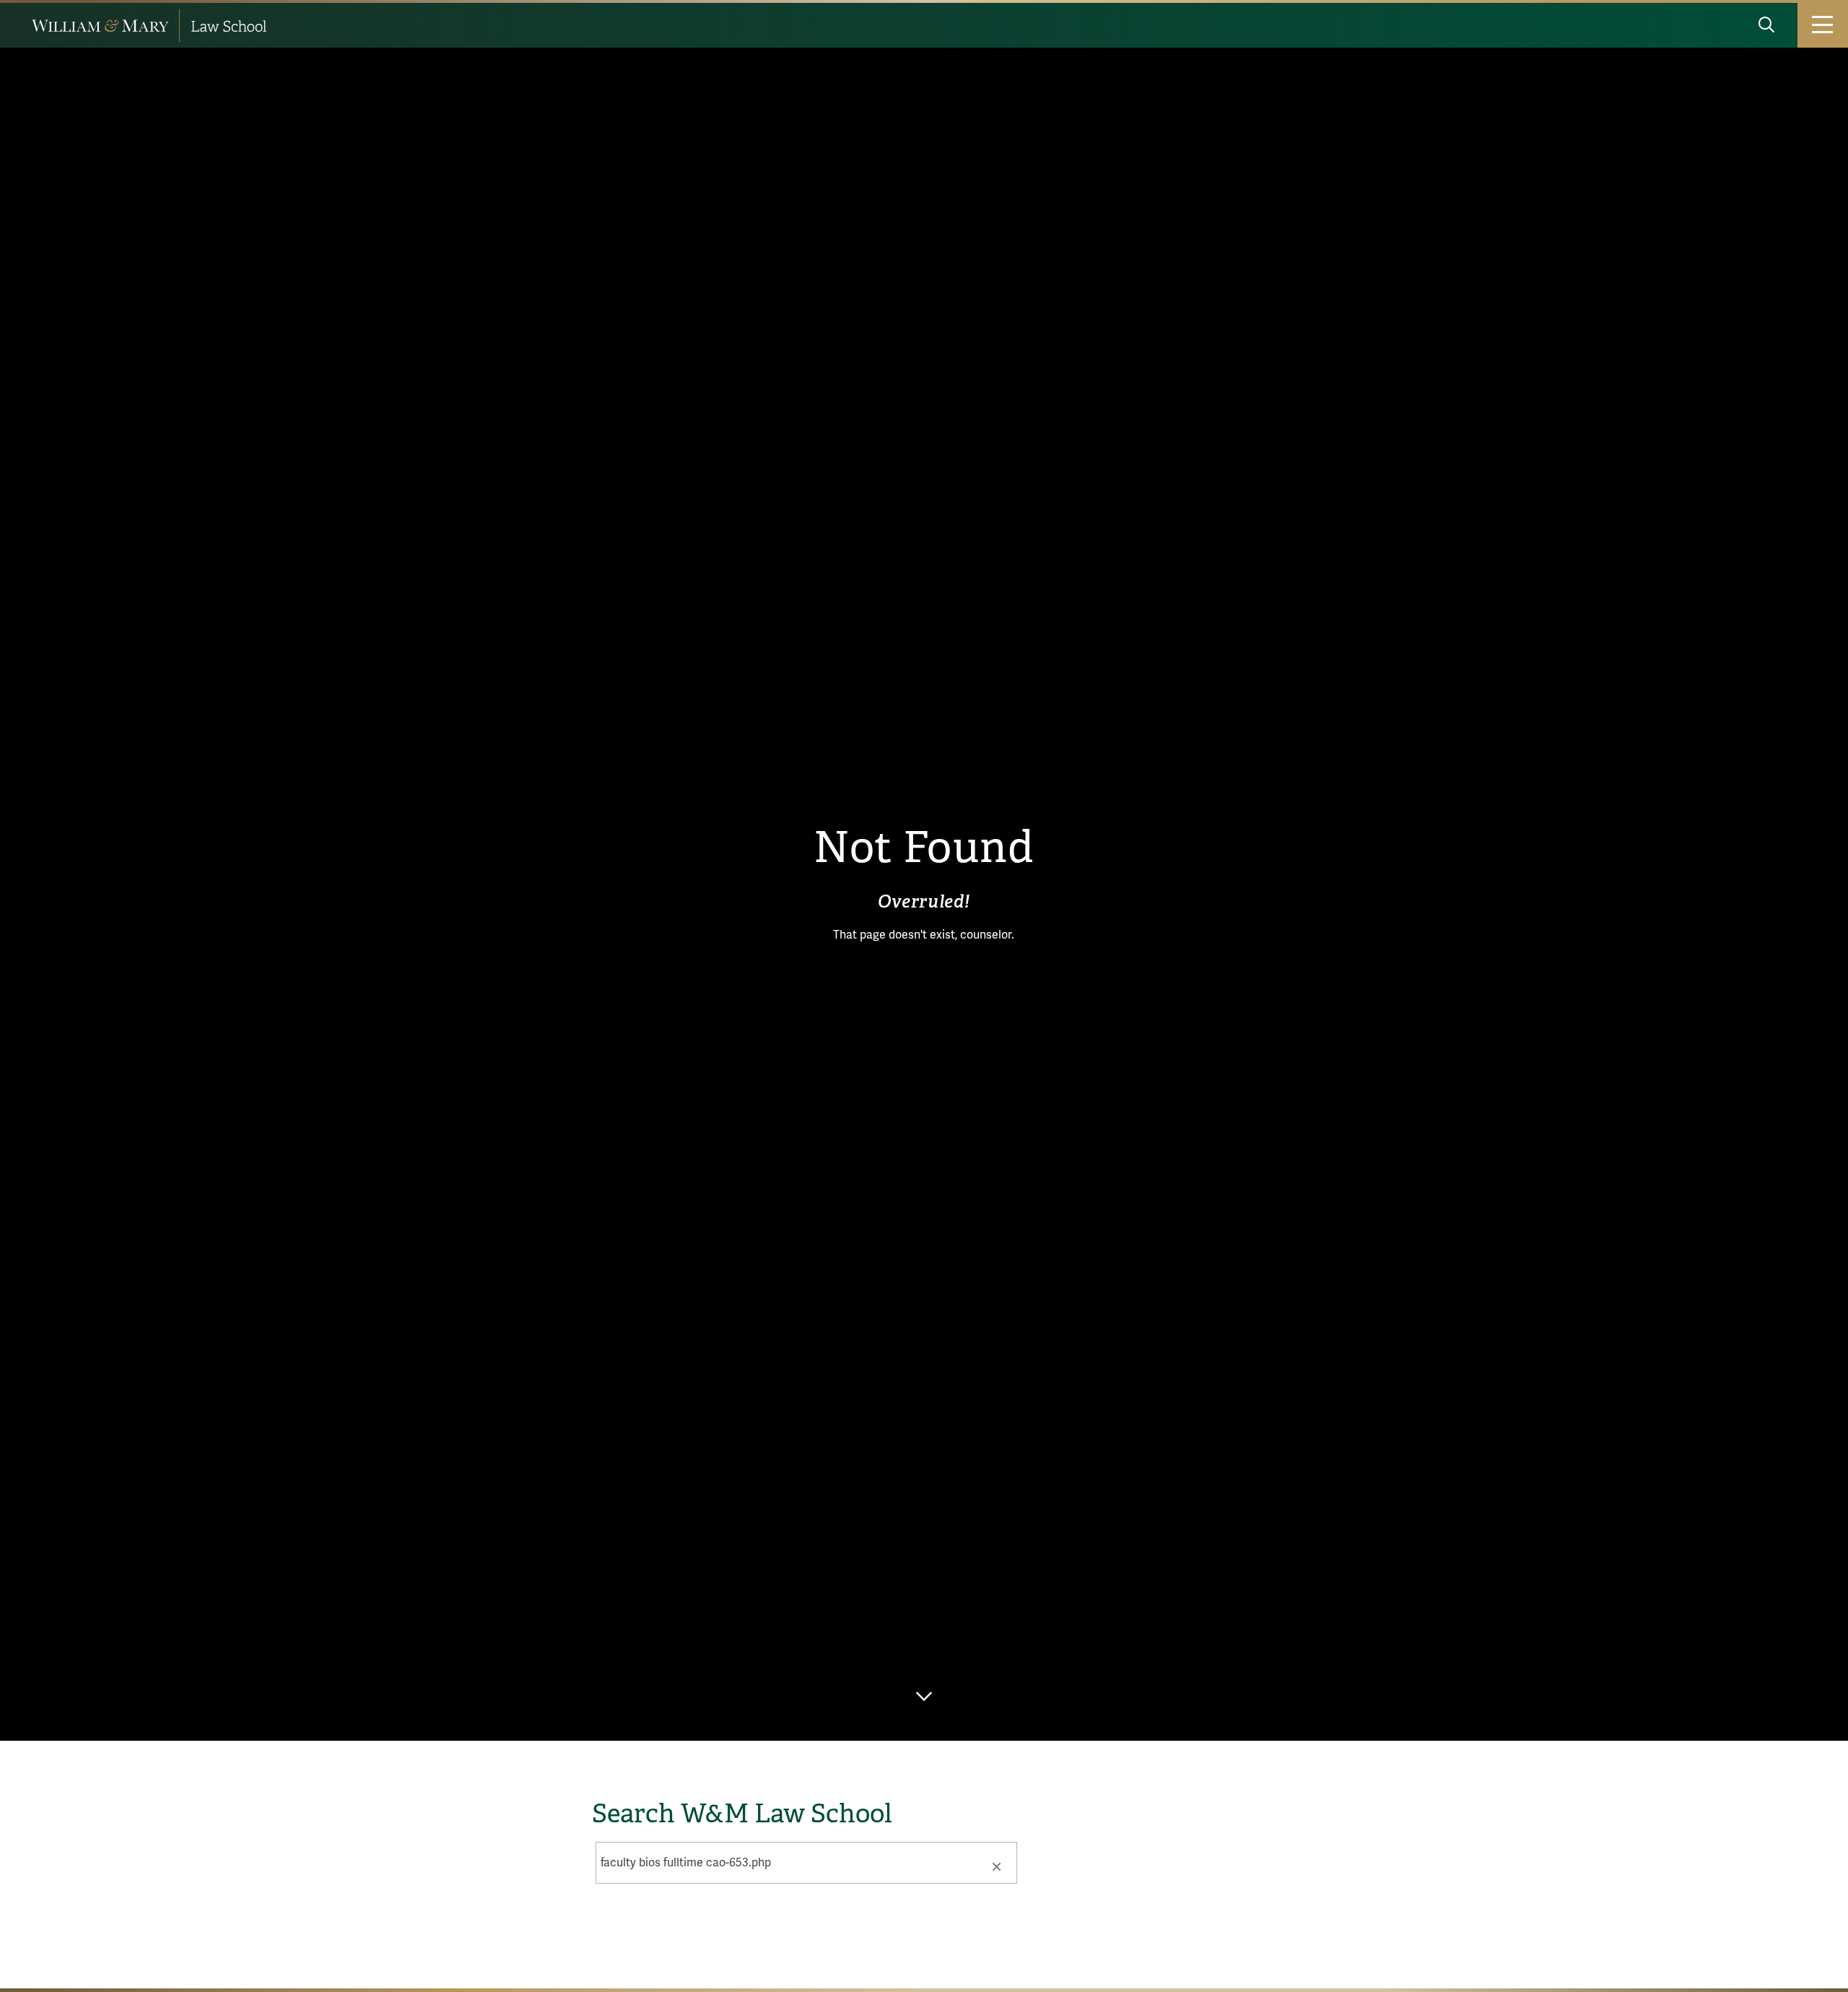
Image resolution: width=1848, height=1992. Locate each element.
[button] (996, 1866)
